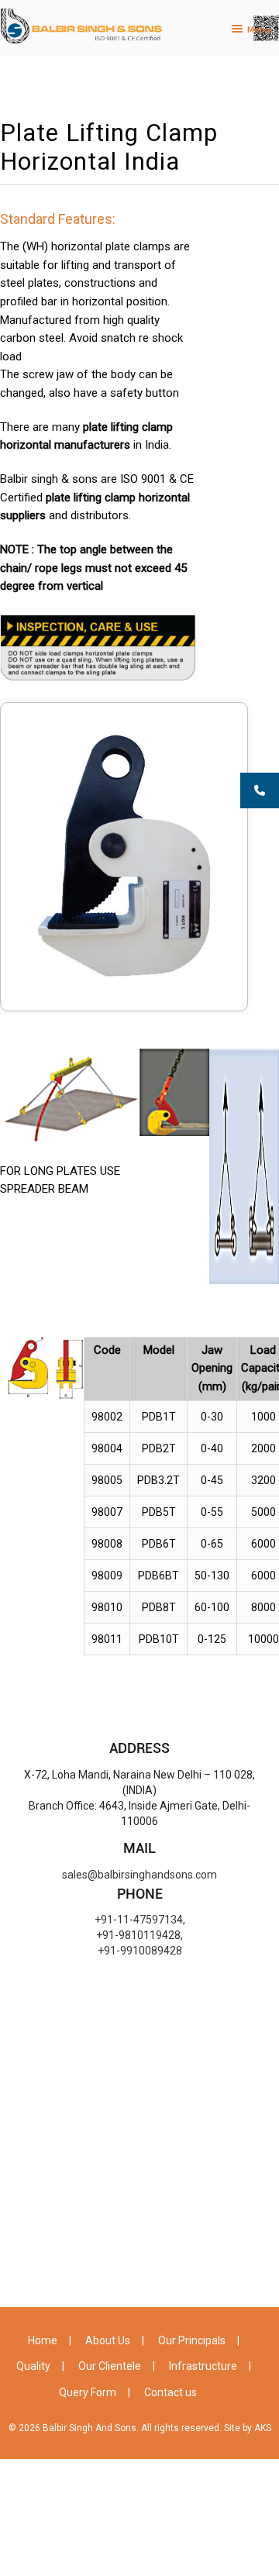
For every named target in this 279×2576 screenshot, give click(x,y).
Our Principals (192, 2340)
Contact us (170, 2392)
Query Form (88, 2392)
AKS (263, 2428)
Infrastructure (203, 2366)
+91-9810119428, (139, 1935)
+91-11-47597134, (140, 1920)
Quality (33, 2366)
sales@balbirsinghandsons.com (139, 1875)
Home (43, 2340)
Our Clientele (110, 2366)
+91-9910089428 (140, 1951)
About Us (108, 2340)
